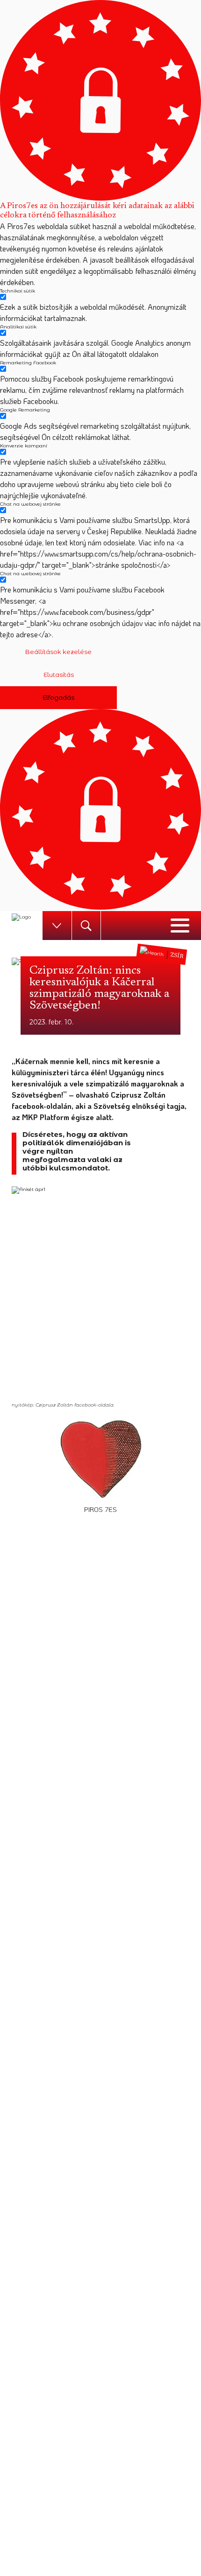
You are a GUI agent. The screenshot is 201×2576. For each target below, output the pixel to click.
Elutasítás (59, 675)
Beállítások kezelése (58, 652)
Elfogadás (58, 697)
